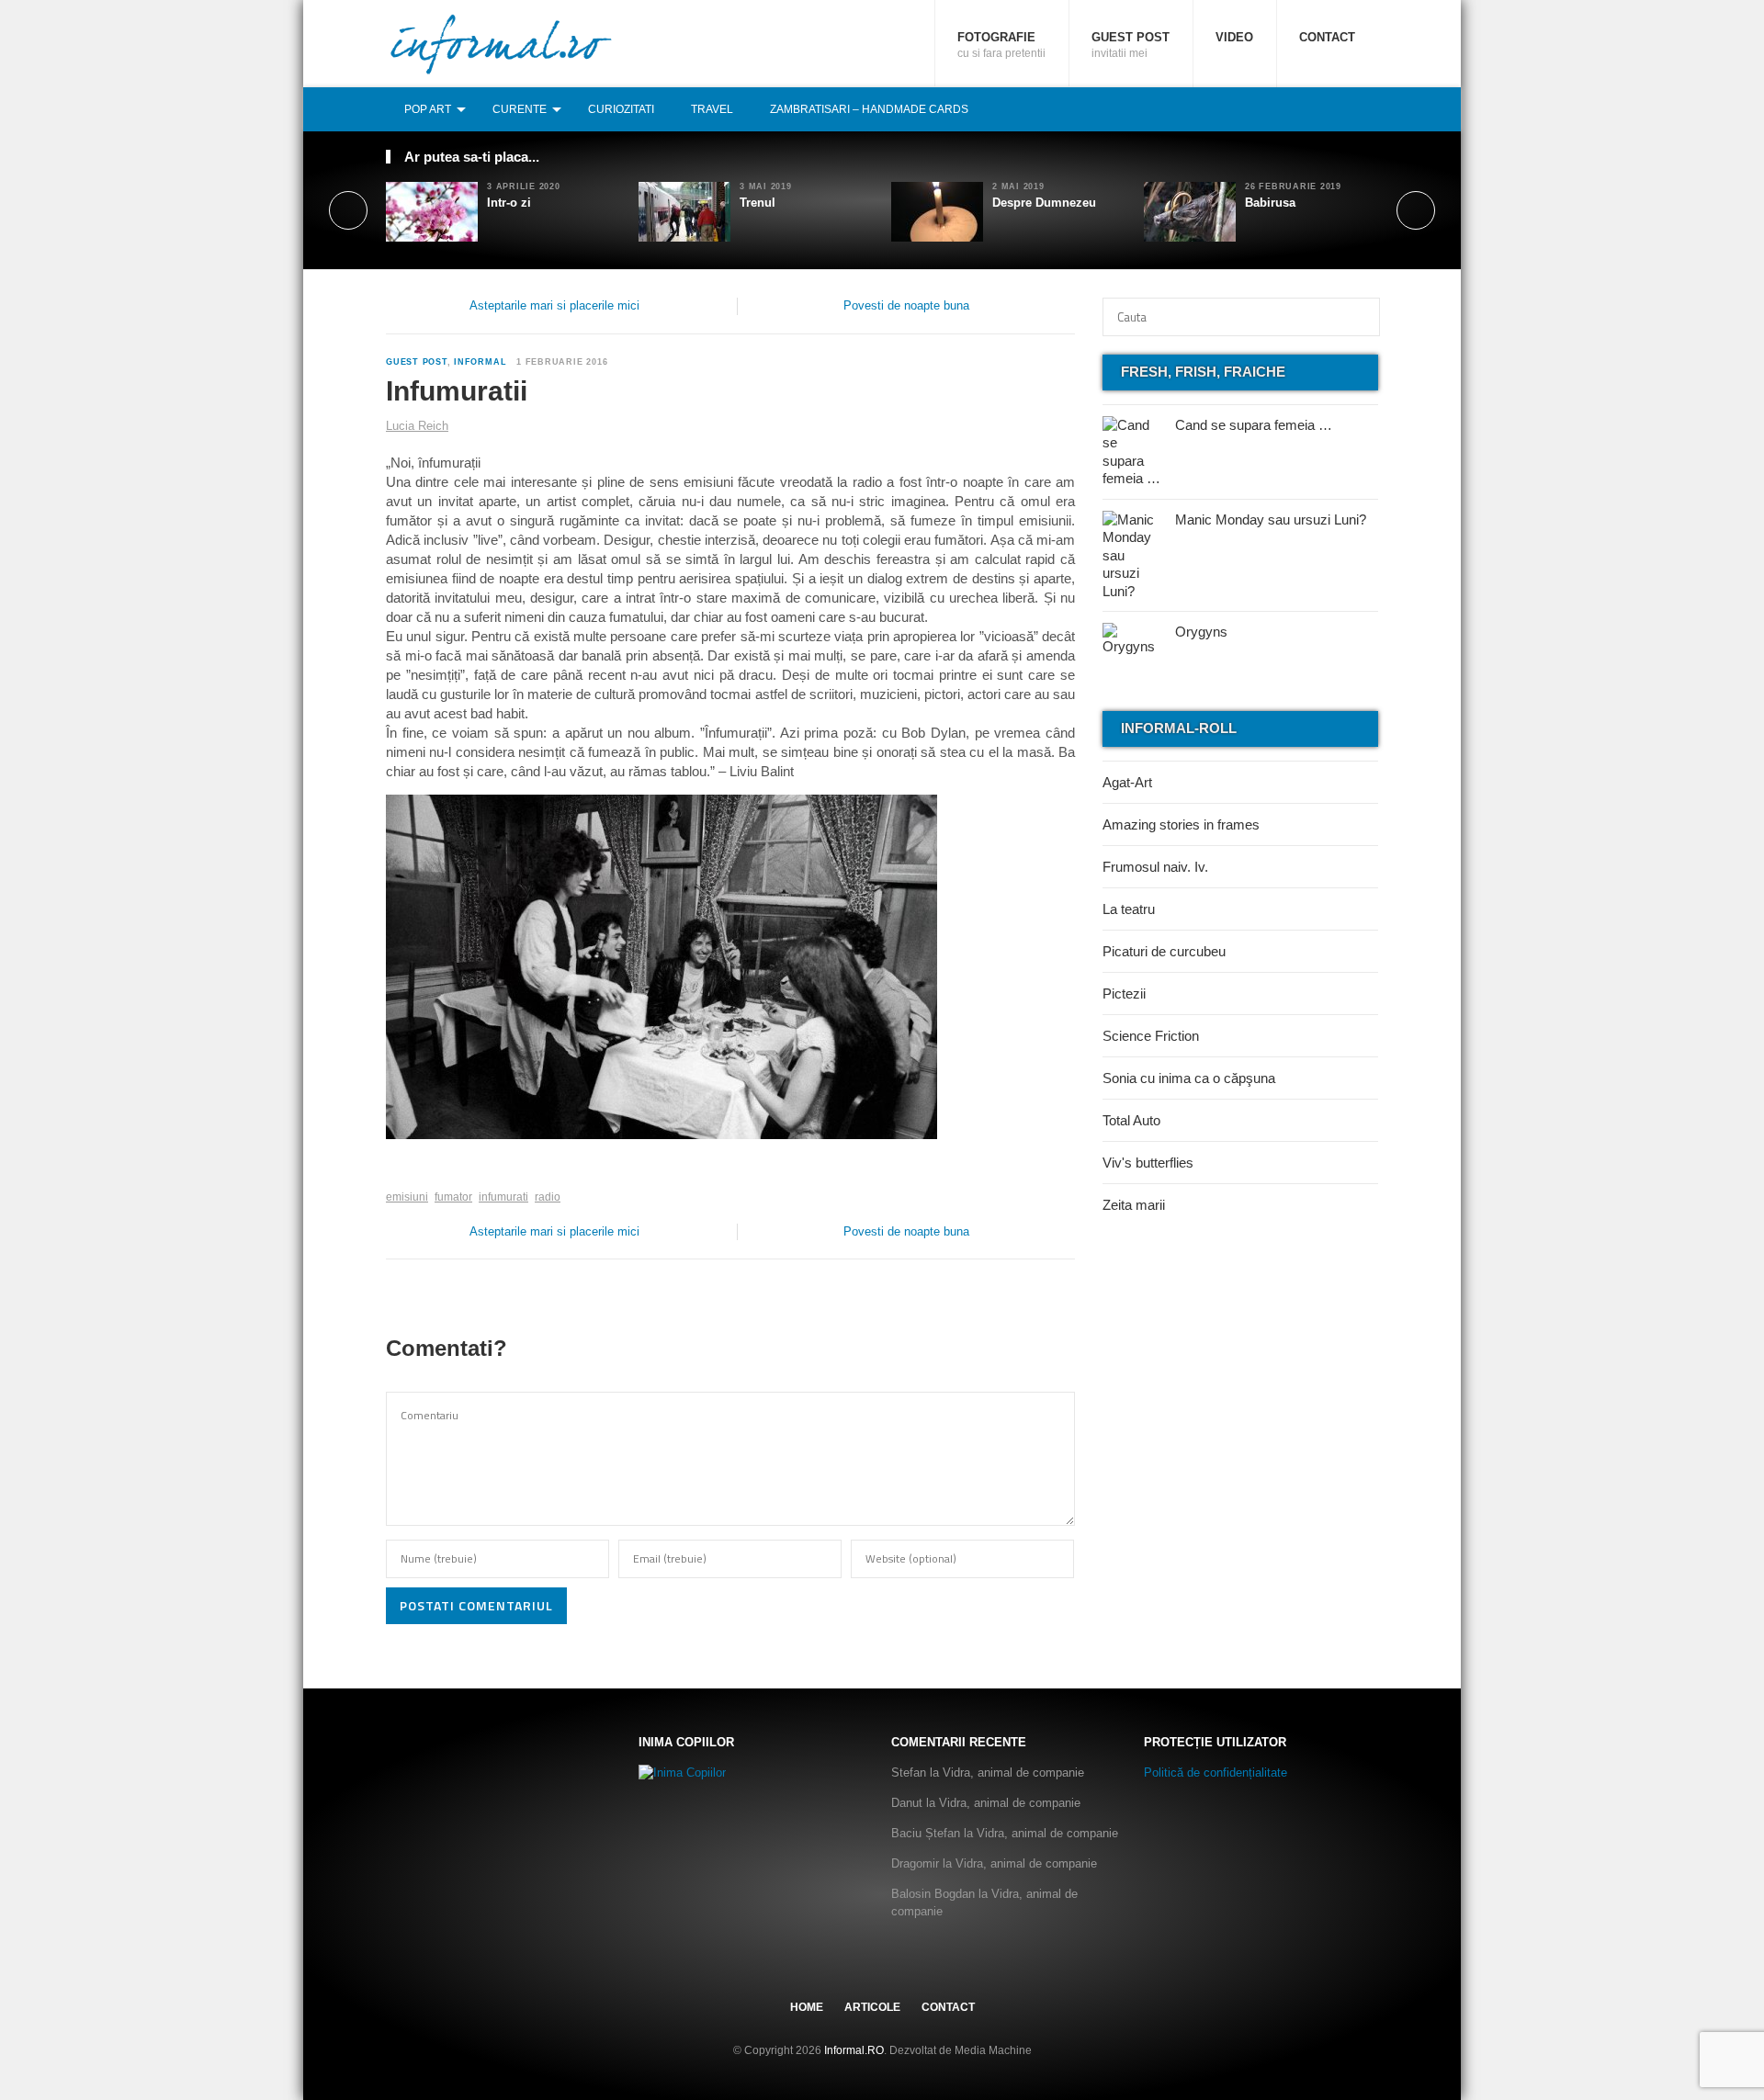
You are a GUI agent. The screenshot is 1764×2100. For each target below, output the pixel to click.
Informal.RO (854, 2050)
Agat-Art (1127, 782)
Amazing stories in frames (1181, 824)
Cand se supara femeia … (1254, 425)
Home (807, 2007)
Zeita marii (1134, 1205)
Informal (480, 362)
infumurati (503, 1197)
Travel (712, 109)
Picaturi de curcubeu (1164, 951)
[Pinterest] (1348, 109)
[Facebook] (1307, 109)
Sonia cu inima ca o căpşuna (1189, 1078)
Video (1234, 37)
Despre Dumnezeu (1044, 203)
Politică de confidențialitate (1216, 1773)
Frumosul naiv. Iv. (1155, 867)
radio (548, 1197)
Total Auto (1131, 1120)
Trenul (758, 203)
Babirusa (1270, 203)
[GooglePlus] (426, 1169)
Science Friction (1151, 1036)
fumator (453, 1197)
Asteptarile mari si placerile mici (554, 305)
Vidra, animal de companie (1013, 1773)
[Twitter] (1328, 109)
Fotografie (1001, 45)
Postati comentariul (476, 1605)
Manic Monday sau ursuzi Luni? (1271, 519)
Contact (1327, 37)
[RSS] (1368, 109)
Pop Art (428, 109)
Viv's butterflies (1148, 1163)
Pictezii (1124, 994)
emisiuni (407, 1197)
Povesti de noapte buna (906, 305)
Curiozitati (621, 109)
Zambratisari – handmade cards (869, 109)
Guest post (1131, 45)
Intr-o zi (509, 203)
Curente (520, 109)
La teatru (1129, 909)
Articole (872, 2007)
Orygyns (1201, 632)
